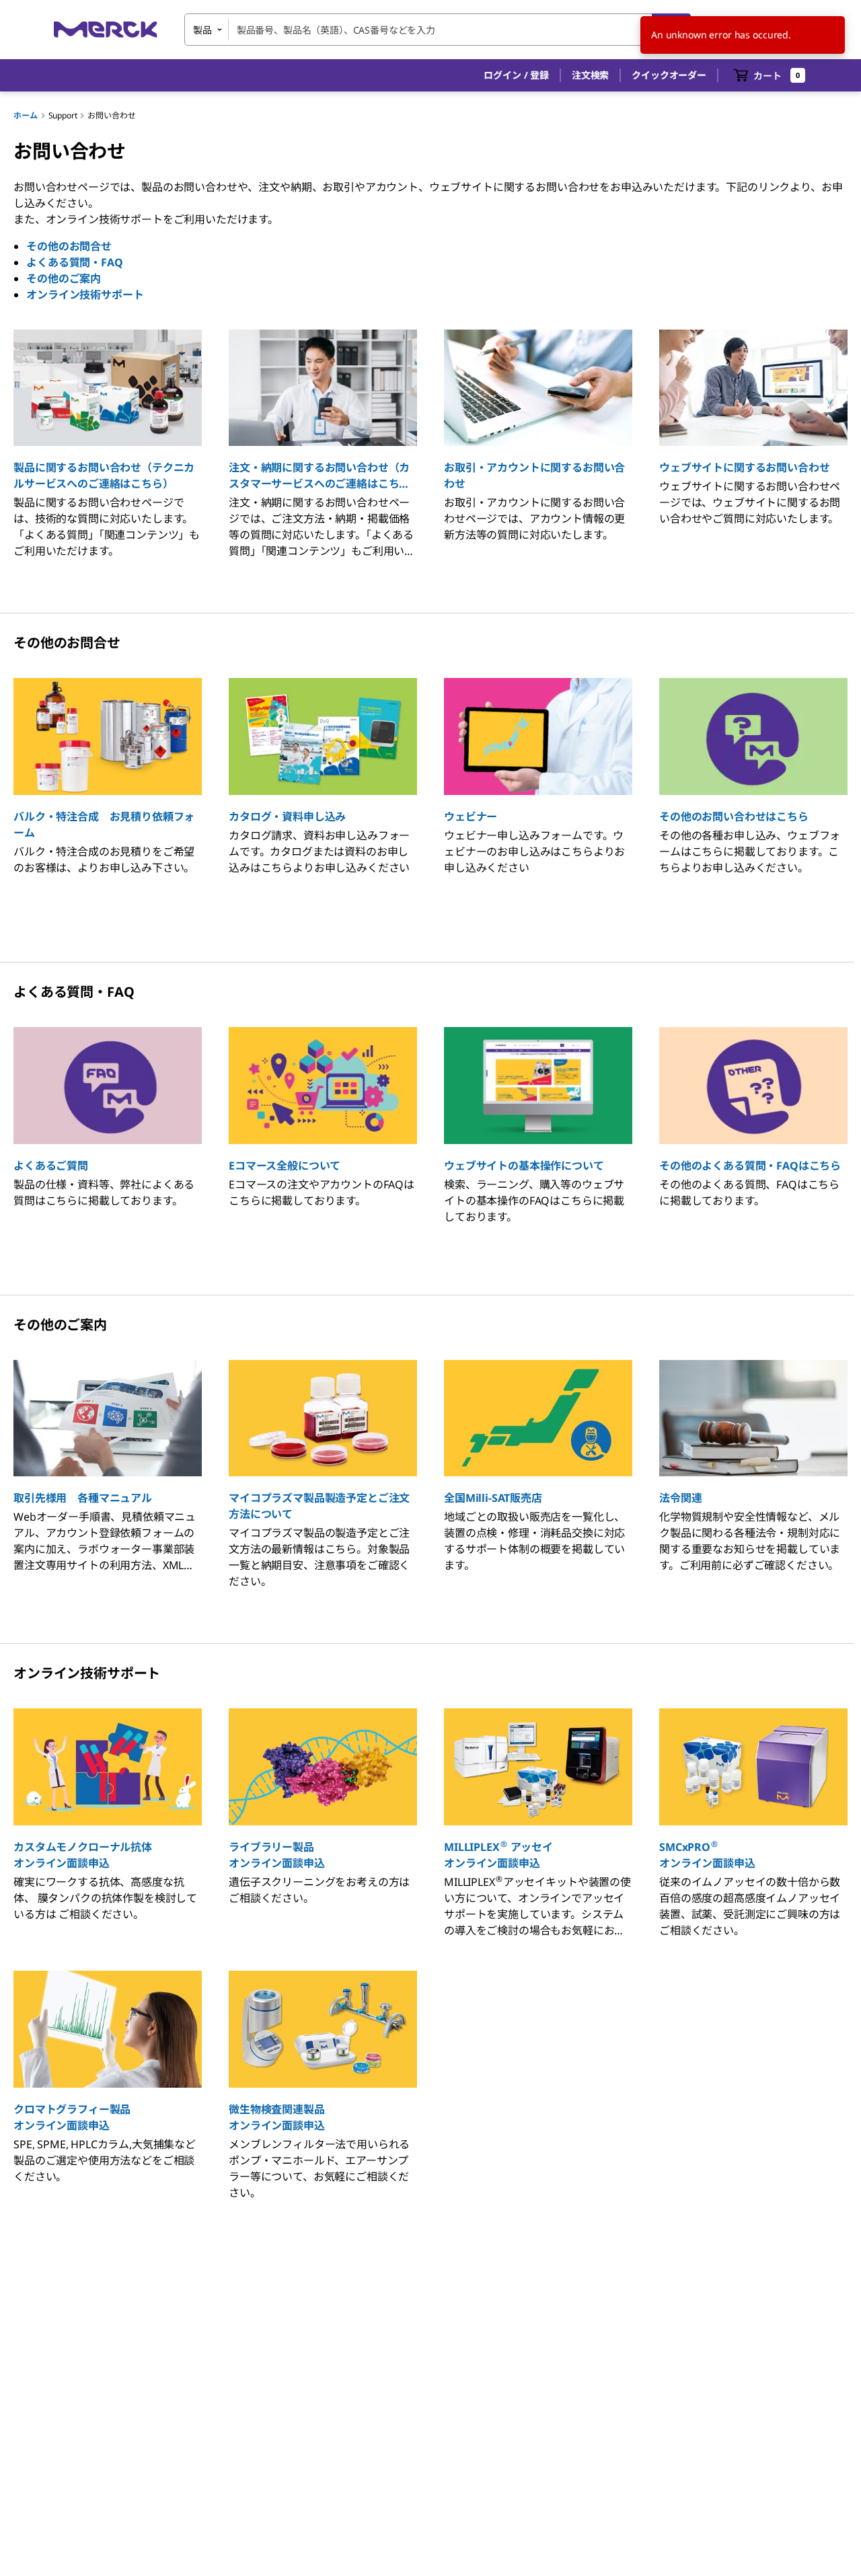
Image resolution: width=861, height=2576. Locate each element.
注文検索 (590, 75)
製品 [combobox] (202, 30)
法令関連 (680, 1498)
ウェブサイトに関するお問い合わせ (744, 467)
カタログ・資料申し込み (287, 817)
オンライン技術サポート (85, 295)
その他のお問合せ (69, 246)
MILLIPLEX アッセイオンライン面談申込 (498, 1855)
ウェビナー (471, 817)
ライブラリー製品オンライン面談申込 (277, 1855)
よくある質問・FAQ (74, 262)
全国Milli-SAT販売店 (493, 1498)
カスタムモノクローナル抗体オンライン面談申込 (83, 1855)
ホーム (26, 115)
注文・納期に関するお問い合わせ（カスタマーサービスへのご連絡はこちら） (323, 476)
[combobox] (438, 30)
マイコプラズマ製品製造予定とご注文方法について (319, 1506)
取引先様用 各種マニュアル (83, 1498)
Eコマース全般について (285, 1166)
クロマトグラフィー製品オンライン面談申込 (72, 2117)
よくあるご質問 (51, 1166)
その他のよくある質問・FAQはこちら (750, 1166)
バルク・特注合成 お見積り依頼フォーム (104, 825)
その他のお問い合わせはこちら (734, 817)
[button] (516, 75)
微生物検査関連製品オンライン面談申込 (277, 2117)
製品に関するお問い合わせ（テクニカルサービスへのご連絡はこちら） (104, 476)
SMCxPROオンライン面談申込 (707, 1855)
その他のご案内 (64, 278)
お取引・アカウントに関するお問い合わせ (534, 476)
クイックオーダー (669, 75)
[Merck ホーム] (106, 29)
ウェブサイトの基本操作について (524, 1166)
